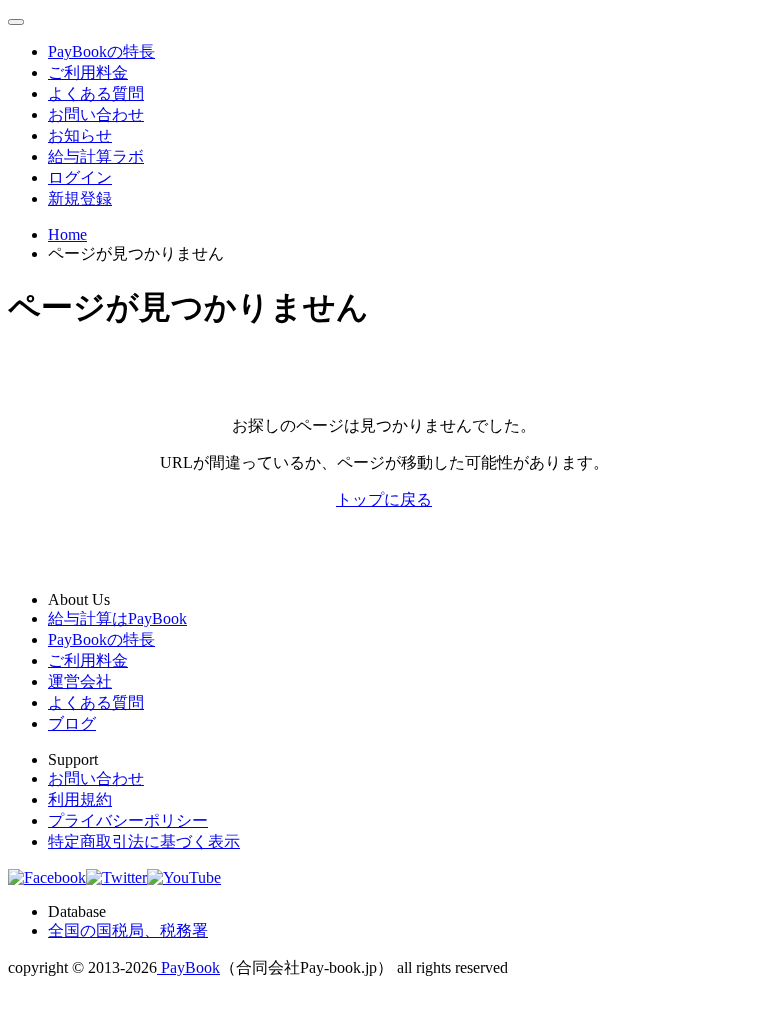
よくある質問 (96, 93)
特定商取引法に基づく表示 (144, 841)
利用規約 (80, 799)
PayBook (188, 967)
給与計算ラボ (96, 156)
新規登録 (80, 198)
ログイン (80, 177)
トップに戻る (384, 499)
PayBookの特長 (101, 51)
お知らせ (80, 135)
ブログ (72, 723)
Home (67, 234)
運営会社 (80, 681)
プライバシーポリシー (128, 820)
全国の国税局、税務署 (128, 930)
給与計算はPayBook (117, 618)
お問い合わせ (96, 114)
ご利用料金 (88, 72)
